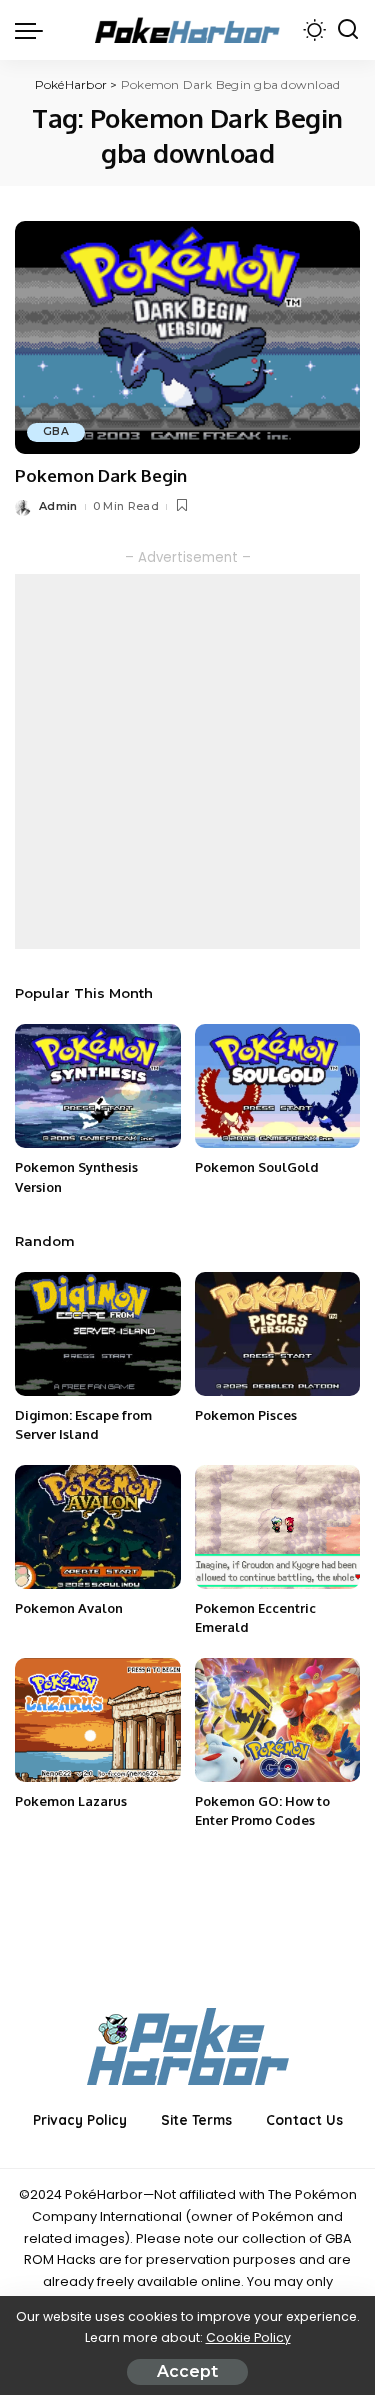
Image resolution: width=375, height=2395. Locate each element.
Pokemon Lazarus (71, 1801)
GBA (56, 431)
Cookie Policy (248, 2337)
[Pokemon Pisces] (278, 1334)
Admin (58, 506)
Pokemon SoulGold (257, 1167)
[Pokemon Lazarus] (98, 1720)
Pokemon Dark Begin (101, 475)
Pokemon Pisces (246, 1415)
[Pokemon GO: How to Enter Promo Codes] (278, 1720)
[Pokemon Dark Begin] (187, 337)
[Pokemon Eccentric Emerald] (278, 1527)
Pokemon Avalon (69, 1608)
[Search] (348, 30)
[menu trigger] (34, 30)
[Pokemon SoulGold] (278, 1086)
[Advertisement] (187, 761)
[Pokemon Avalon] (98, 1527)
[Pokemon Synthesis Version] (98, 1086)
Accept (187, 2371)
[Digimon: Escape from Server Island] (98, 1334)
